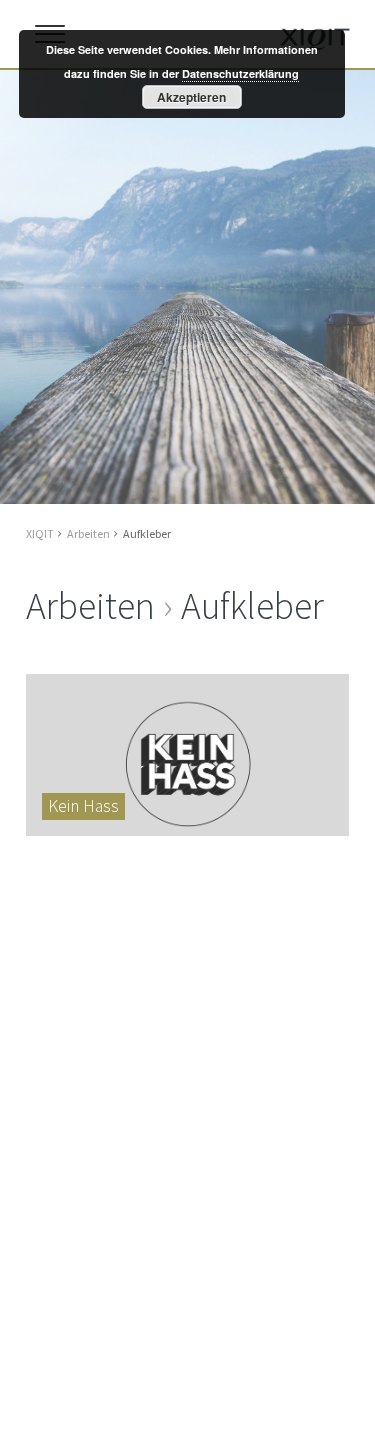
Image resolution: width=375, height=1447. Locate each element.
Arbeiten (88, 533)
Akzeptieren (191, 97)
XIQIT (40, 533)
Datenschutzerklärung (240, 73)
